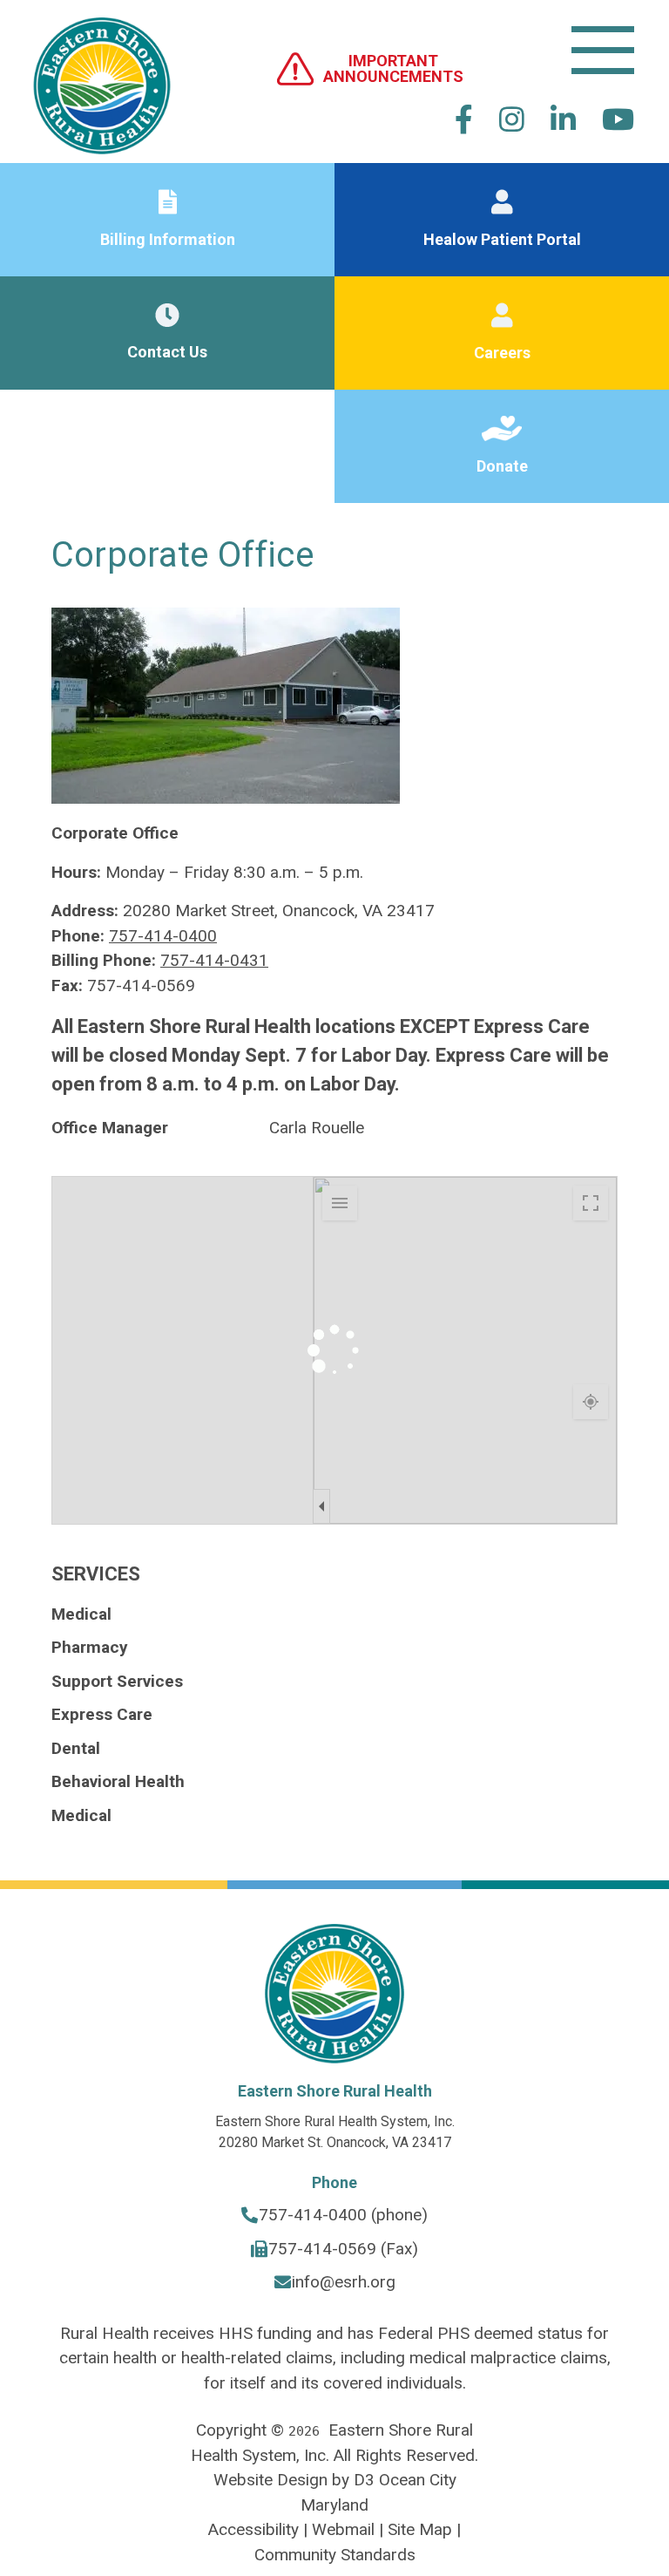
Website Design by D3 (294, 2480)
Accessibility (253, 2529)
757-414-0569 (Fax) (343, 2249)
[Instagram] (512, 119)
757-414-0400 (163, 936)
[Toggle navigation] (603, 50)
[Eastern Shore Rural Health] (102, 68)
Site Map (420, 2529)
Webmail (343, 2529)
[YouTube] (618, 119)
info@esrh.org (344, 2282)
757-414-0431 (214, 960)
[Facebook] (464, 119)
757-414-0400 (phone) (343, 2215)
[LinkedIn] (563, 119)
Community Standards (335, 2555)
